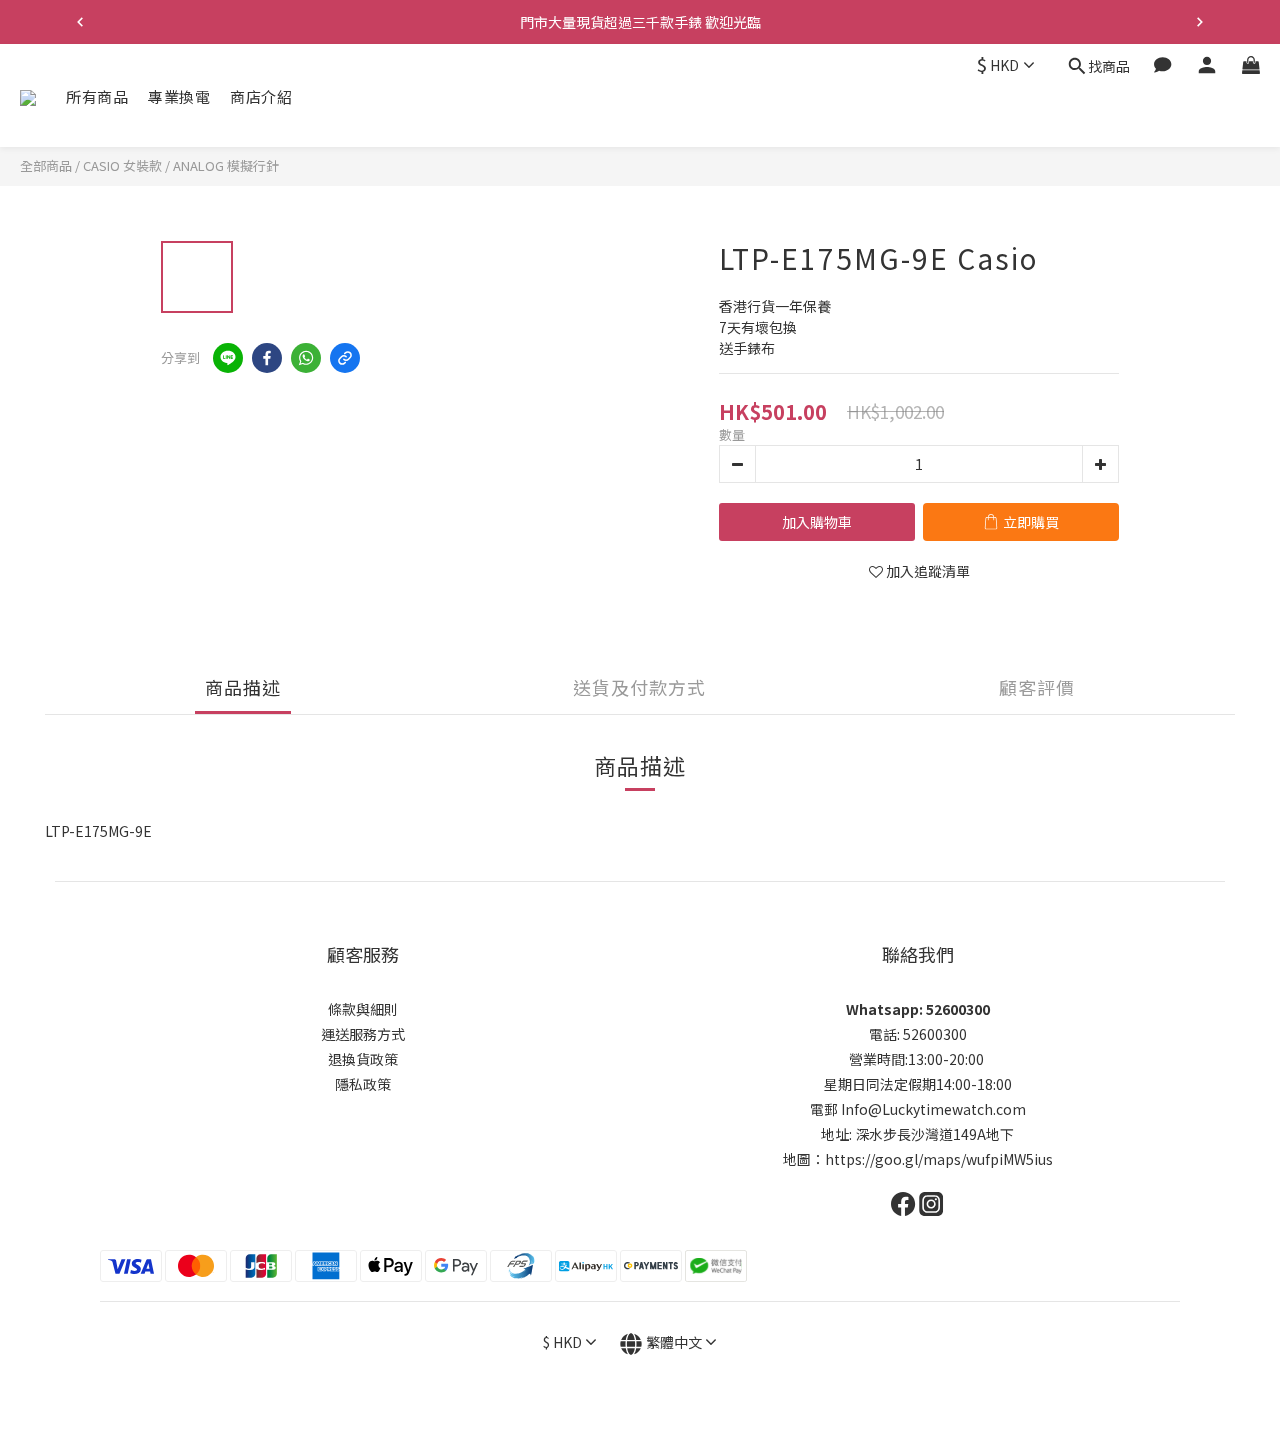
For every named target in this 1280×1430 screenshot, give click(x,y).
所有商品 (97, 96)
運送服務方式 (363, 1034)
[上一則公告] (80, 22)
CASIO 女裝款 (122, 165)
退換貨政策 (363, 1059)
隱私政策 (363, 1084)
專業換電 (179, 96)
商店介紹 (261, 96)
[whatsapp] (306, 358)
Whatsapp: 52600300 (918, 1009)
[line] (228, 358)
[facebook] (267, 358)
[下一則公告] (1200, 22)
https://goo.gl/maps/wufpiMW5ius (939, 1159)
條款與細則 (363, 1009)
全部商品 (46, 165)
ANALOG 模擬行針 (226, 165)
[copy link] (345, 358)
